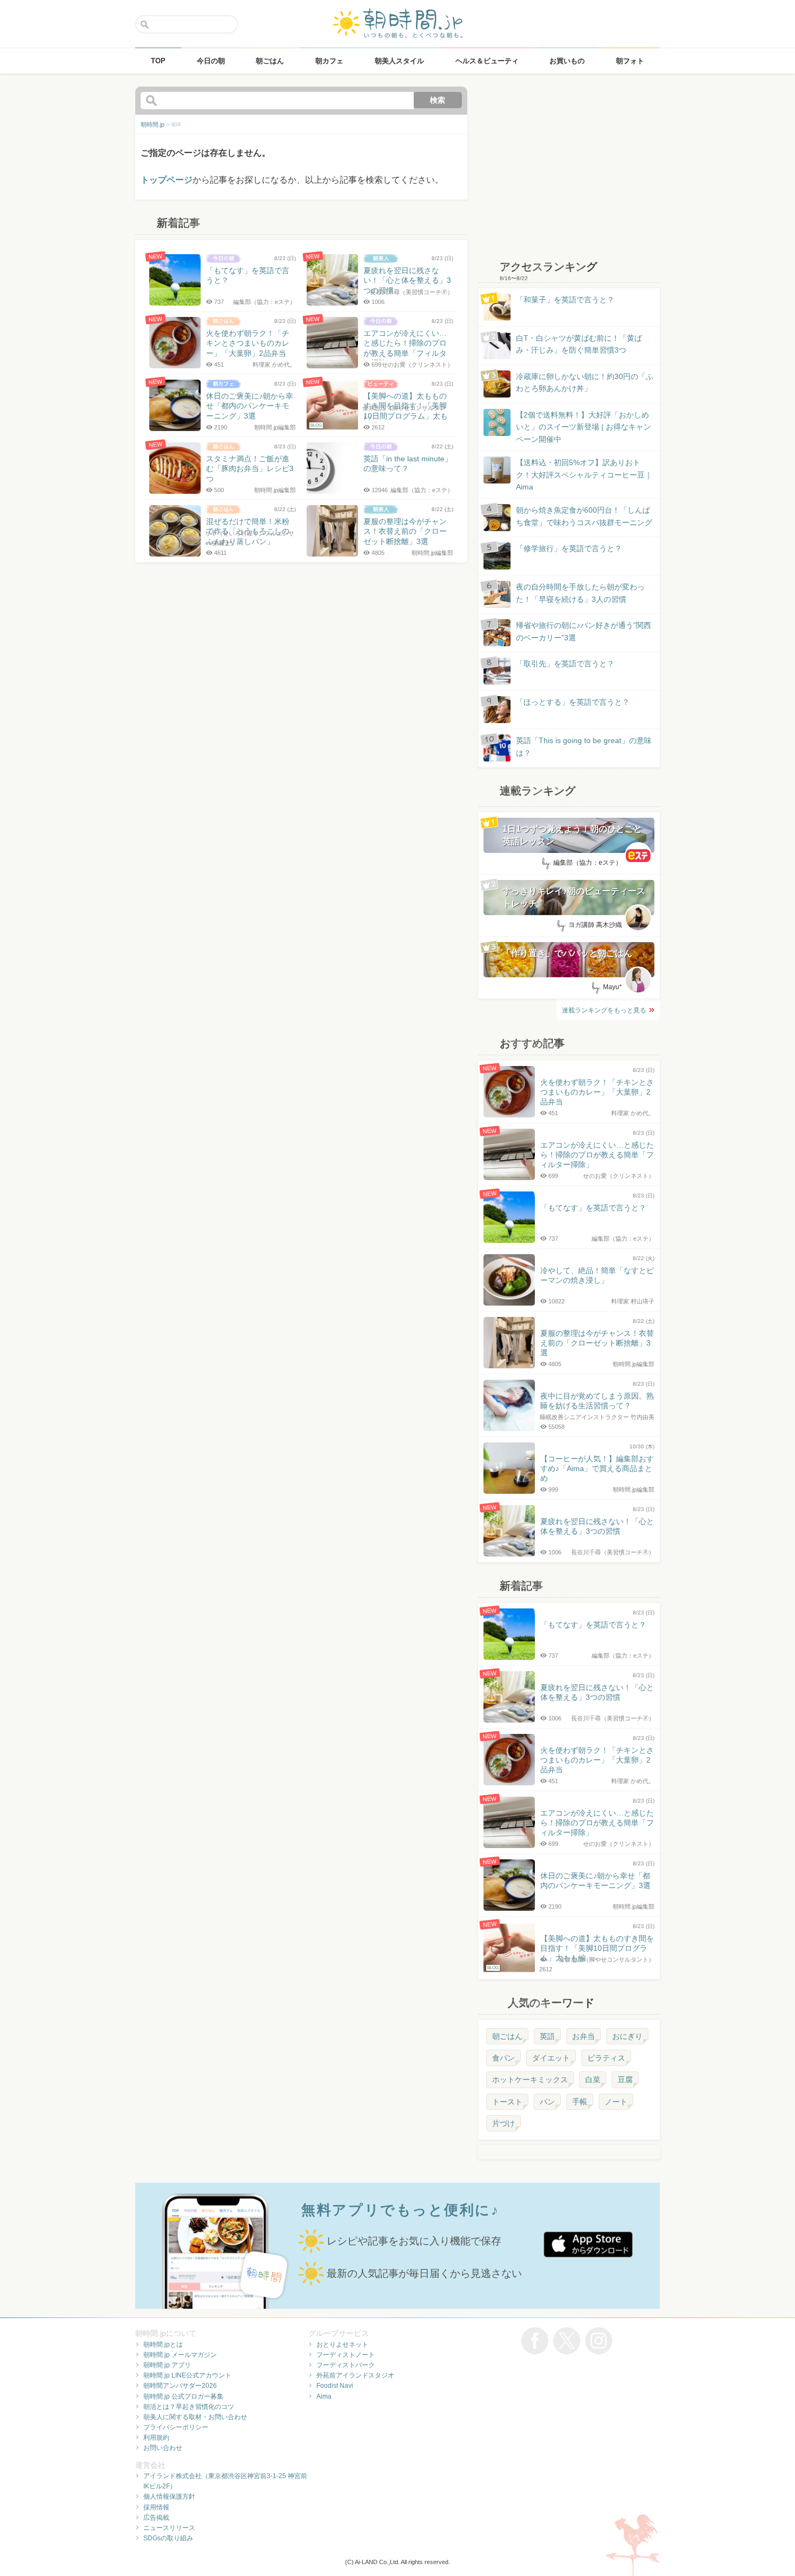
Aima (324, 2396)
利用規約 (156, 2438)
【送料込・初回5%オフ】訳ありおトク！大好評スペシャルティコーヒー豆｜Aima (584, 475)
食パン (504, 2058)
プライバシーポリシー (176, 2427)
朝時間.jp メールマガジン (180, 2355)
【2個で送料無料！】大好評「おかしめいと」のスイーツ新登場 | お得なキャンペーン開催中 (584, 427)
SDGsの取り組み (168, 2538)
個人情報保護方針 (169, 2496)
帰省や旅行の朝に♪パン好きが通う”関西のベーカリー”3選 (584, 631)
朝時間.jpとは (163, 2345)
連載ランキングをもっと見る (604, 1010)
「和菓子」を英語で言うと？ (565, 300)
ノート (616, 2102)
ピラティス (606, 2058)
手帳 (580, 2102)
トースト (507, 2102)
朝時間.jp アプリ (167, 2365)
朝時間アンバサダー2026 (180, 2386)
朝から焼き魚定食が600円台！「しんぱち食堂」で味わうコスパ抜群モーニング (584, 516)
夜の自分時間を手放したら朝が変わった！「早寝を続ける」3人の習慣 (580, 593)
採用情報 (156, 2507)
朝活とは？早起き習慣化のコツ (189, 2407)
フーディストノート (346, 2355)
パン (547, 2102)
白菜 (593, 2080)
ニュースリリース (169, 2528)
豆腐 (625, 2080)
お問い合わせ (163, 2448)
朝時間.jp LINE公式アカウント (187, 2375)
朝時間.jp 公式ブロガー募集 (183, 2396)
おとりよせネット (342, 2345)
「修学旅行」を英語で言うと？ (569, 548)
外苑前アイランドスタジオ (355, 2375)
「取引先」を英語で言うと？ (565, 664)
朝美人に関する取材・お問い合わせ (195, 2417)
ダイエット (551, 2058)
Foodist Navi (335, 2386)
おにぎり (627, 2036)
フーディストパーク (346, 2365)
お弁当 (584, 2036)
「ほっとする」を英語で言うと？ (573, 702)
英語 (547, 2036)
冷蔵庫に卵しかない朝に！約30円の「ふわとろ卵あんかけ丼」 (585, 382)
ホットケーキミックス (530, 2080)
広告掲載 (156, 2518)
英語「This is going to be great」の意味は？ (584, 746)
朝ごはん (507, 2036)
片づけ (504, 2123)
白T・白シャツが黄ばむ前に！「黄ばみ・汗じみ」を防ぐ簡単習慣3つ (579, 344)
